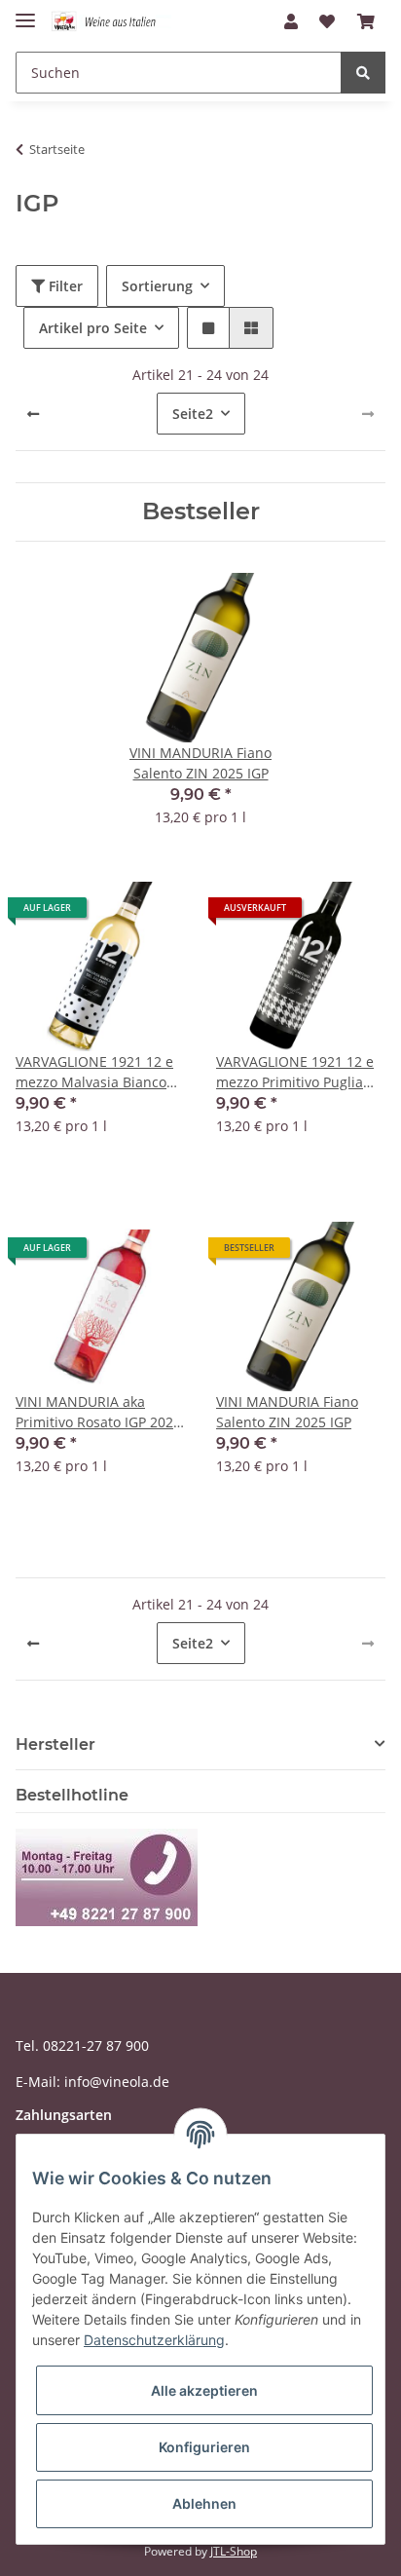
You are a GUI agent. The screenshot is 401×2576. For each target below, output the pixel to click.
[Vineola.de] (111, 22)
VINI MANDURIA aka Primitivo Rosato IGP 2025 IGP (98, 1412)
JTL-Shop (234, 2551)
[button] (291, 21)
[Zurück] (33, 414)
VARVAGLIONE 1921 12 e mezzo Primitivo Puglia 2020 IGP (295, 1072)
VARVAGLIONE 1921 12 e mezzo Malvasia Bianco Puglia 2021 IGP (94, 1072)
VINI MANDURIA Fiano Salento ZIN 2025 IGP (287, 1412)
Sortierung (157, 286)
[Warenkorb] (366, 21)
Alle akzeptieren (204, 2390)
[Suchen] (363, 73)
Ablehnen (204, 2503)
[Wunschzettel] (327, 21)
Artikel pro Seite (93, 328)
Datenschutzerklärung (154, 2340)
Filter (64, 286)
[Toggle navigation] (25, 12)
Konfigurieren (204, 2447)
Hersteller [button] (55, 1744)
